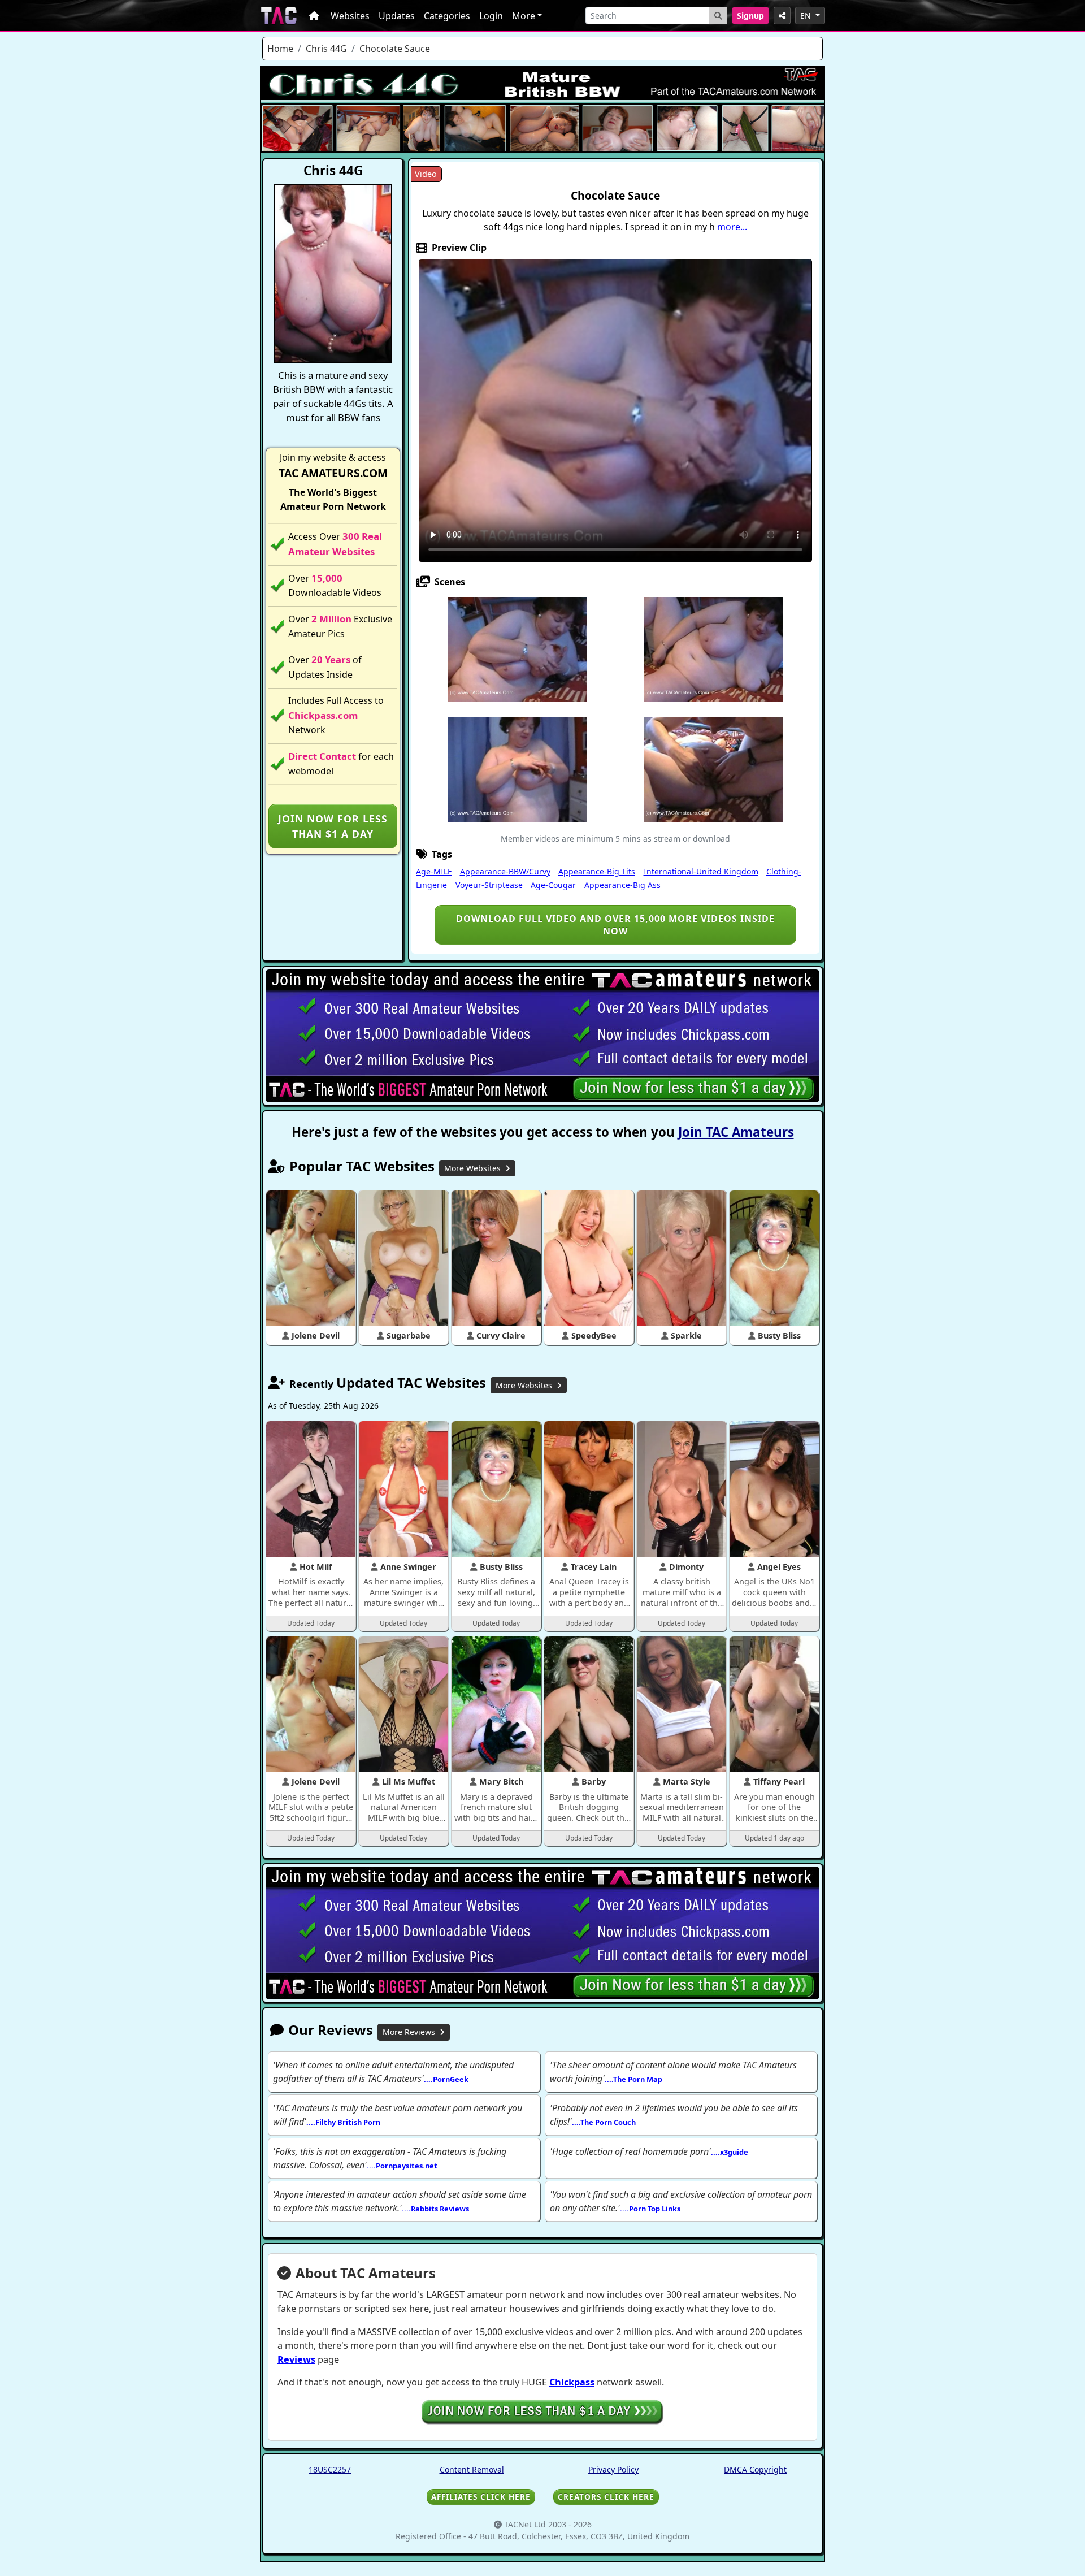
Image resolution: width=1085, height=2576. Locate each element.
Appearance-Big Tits (597, 871)
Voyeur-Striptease (489, 885)
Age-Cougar (553, 885)
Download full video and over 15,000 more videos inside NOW (615, 925)
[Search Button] (718, 16)
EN (807, 16)
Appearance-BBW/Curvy (505, 871)
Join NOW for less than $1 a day (333, 826)
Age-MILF (434, 871)
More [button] (524, 16)
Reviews (296, 2359)
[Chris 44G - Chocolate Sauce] (518, 648)
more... (732, 227)
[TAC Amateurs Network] (279, 16)
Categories (447, 16)
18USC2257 (330, 2469)
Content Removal (472, 2469)
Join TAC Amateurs (736, 1132)
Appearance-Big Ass (622, 885)
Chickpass (572, 2382)
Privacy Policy (613, 2469)
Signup (750, 16)
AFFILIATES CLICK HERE (481, 2497)
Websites (350, 16)
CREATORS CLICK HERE (606, 2497)
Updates (397, 16)
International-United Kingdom (701, 871)
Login (491, 16)
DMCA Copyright (755, 2469)
